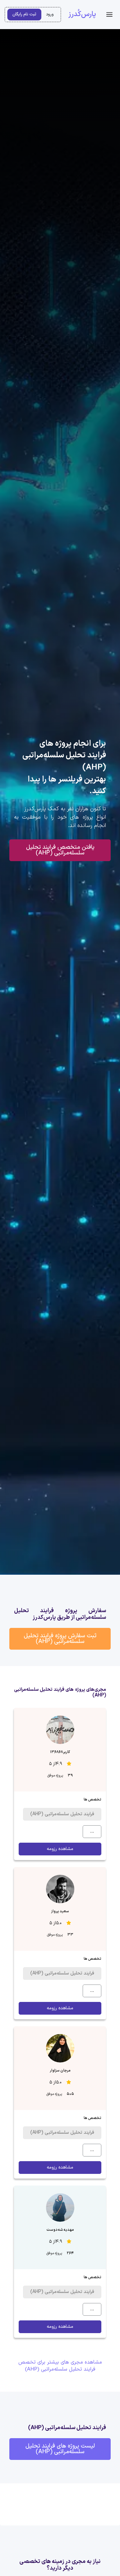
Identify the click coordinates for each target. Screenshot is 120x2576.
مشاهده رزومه (60, 1849)
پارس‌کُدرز (82, 14)
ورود (50, 14)
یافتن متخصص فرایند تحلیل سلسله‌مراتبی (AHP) (60, 850)
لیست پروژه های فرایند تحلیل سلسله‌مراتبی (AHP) (60, 2449)
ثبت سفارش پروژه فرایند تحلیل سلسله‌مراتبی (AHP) (60, 1639)
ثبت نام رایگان (24, 14)
